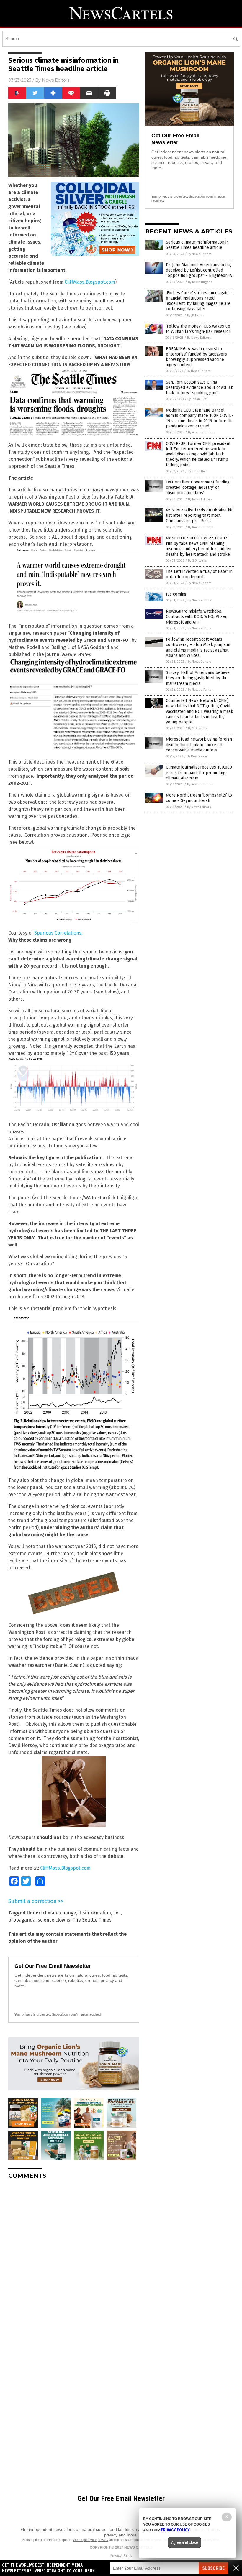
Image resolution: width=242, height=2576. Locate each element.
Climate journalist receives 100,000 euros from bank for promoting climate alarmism (199, 773)
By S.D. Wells (197, 561)
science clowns (54, 1920)
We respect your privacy (91, 2540)
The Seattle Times (92, 1920)
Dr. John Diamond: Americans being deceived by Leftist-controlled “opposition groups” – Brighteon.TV (199, 270)
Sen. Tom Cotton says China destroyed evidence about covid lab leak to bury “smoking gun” (200, 388)
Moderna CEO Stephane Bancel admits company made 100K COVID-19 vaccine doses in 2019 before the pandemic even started (200, 418)
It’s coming (176, 594)
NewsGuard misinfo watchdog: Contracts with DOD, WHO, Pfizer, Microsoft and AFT (197, 617)
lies (117, 1913)
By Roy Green (197, 756)
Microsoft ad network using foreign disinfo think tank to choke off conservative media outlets (199, 745)
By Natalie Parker (200, 690)
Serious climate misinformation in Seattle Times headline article (197, 245)
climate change (59, 1913)
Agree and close (185, 2542)
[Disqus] (74, 2258)
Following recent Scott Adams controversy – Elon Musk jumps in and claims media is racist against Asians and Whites (198, 647)
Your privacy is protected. (33, 2014)
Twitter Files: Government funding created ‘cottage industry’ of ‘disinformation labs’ (198, 487)
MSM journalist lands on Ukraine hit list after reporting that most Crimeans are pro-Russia (199, 515)
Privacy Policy (121, 2556)
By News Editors (200, 254)
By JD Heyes (196, 315)
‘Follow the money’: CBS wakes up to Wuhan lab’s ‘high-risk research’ (199, 329)
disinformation (95, 1913)
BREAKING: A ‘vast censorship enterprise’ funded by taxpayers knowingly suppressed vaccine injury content (196, 357)
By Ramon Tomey (200, 527)
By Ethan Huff (197, 399)
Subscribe (213, 2568)
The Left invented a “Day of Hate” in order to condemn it (199, 574)
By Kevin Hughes (200, 282)
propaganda (22, 1920)
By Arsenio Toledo (201, 432)
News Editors (56, 80)
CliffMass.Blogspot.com (90, 282)
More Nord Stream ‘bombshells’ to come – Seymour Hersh (199, 798)
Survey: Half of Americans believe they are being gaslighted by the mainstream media (198, 678)
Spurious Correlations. (58, 933)
